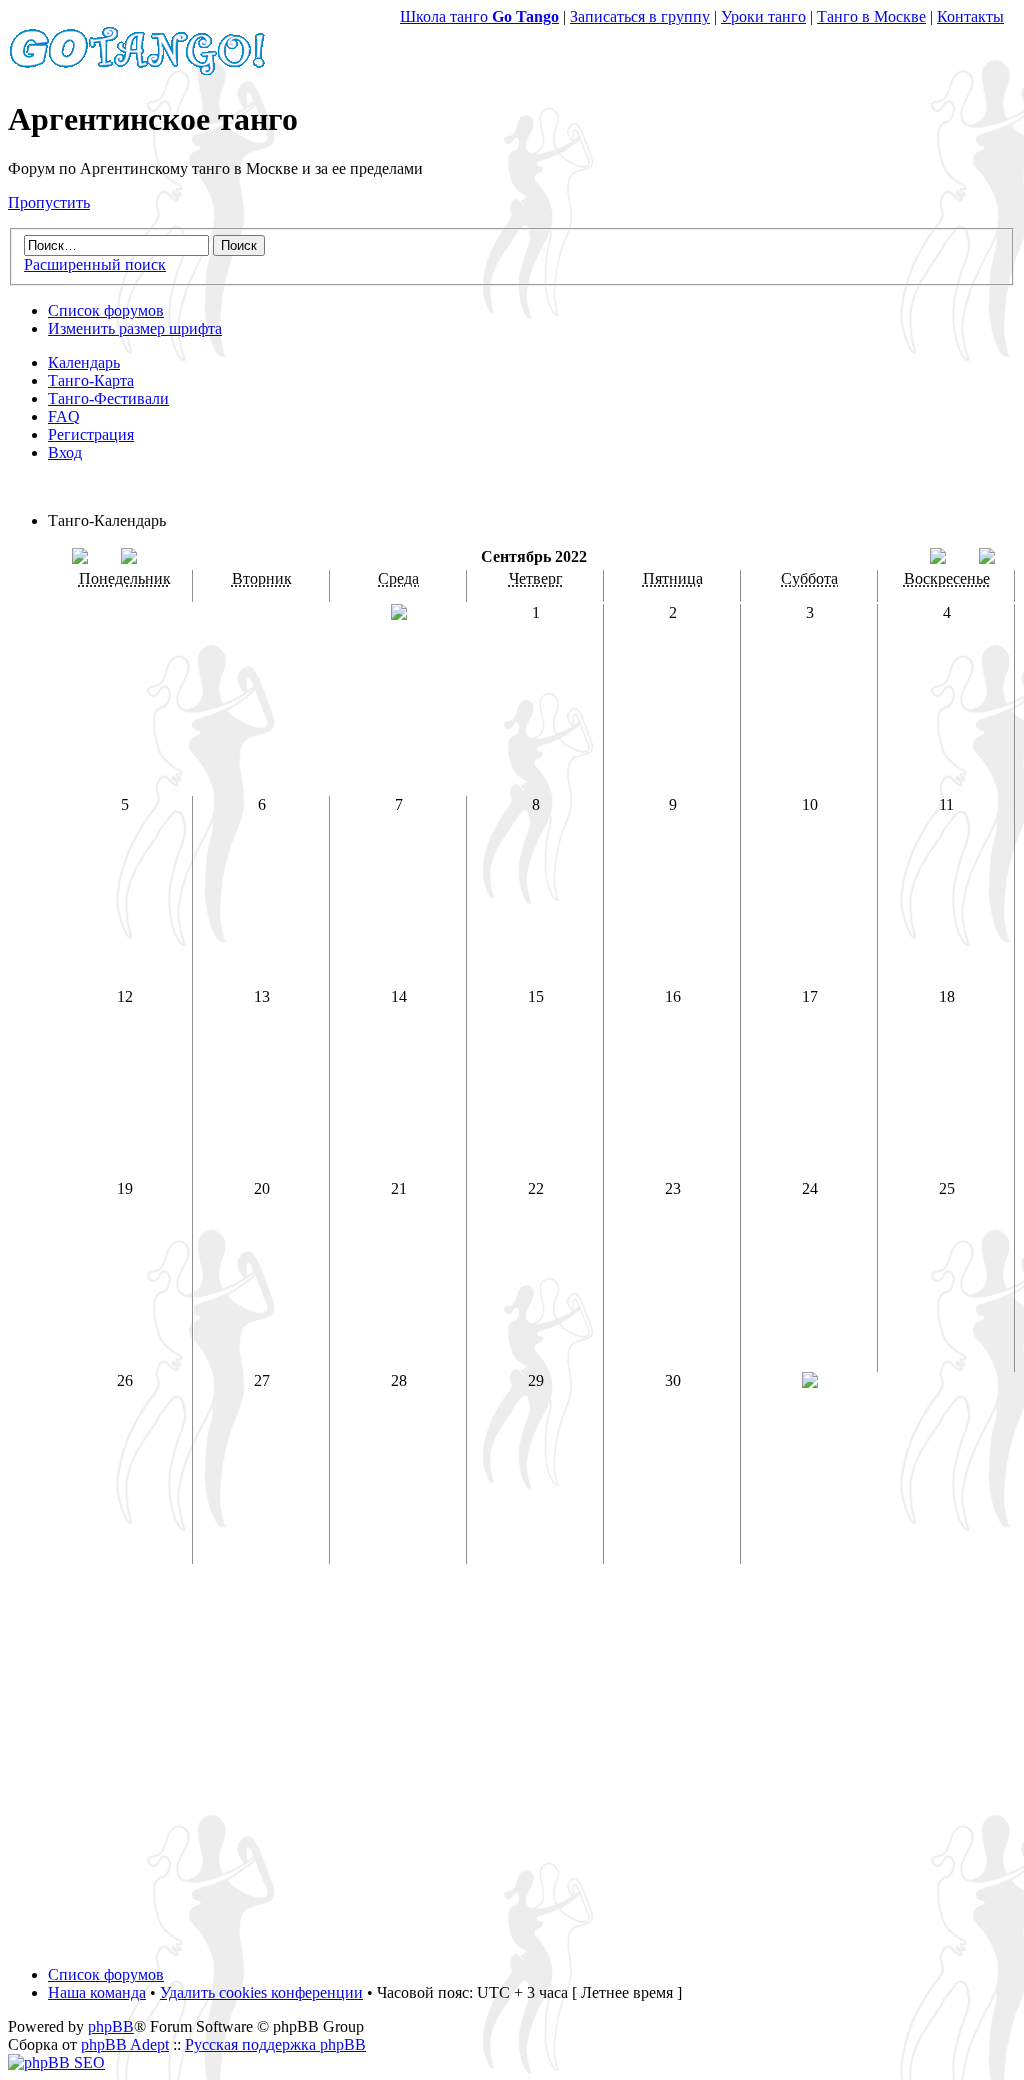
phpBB (111, 2026)
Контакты (970, 16)
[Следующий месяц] (938, 558)
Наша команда (97, 1992)
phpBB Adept (125, 2044)
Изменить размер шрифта (135, 328)
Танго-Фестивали (108, 398)
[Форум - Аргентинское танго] (138, 70)
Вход (65, 452)
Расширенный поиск (95, 264)
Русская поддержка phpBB (275, 2044)
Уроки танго (763, 16)
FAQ (64, 416)
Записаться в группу (640, 16)
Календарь (84, 362)
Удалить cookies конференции (261, 1992)
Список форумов (106, 310)
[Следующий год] (987, 558)
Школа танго (479, 16)
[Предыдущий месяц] (129, 558)
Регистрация (91, 434)
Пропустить (49, 202)
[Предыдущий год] (80, 558)
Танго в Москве (871, 16)
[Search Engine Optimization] (56, 2062)
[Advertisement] (512, 1774)
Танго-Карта (91, 380)
